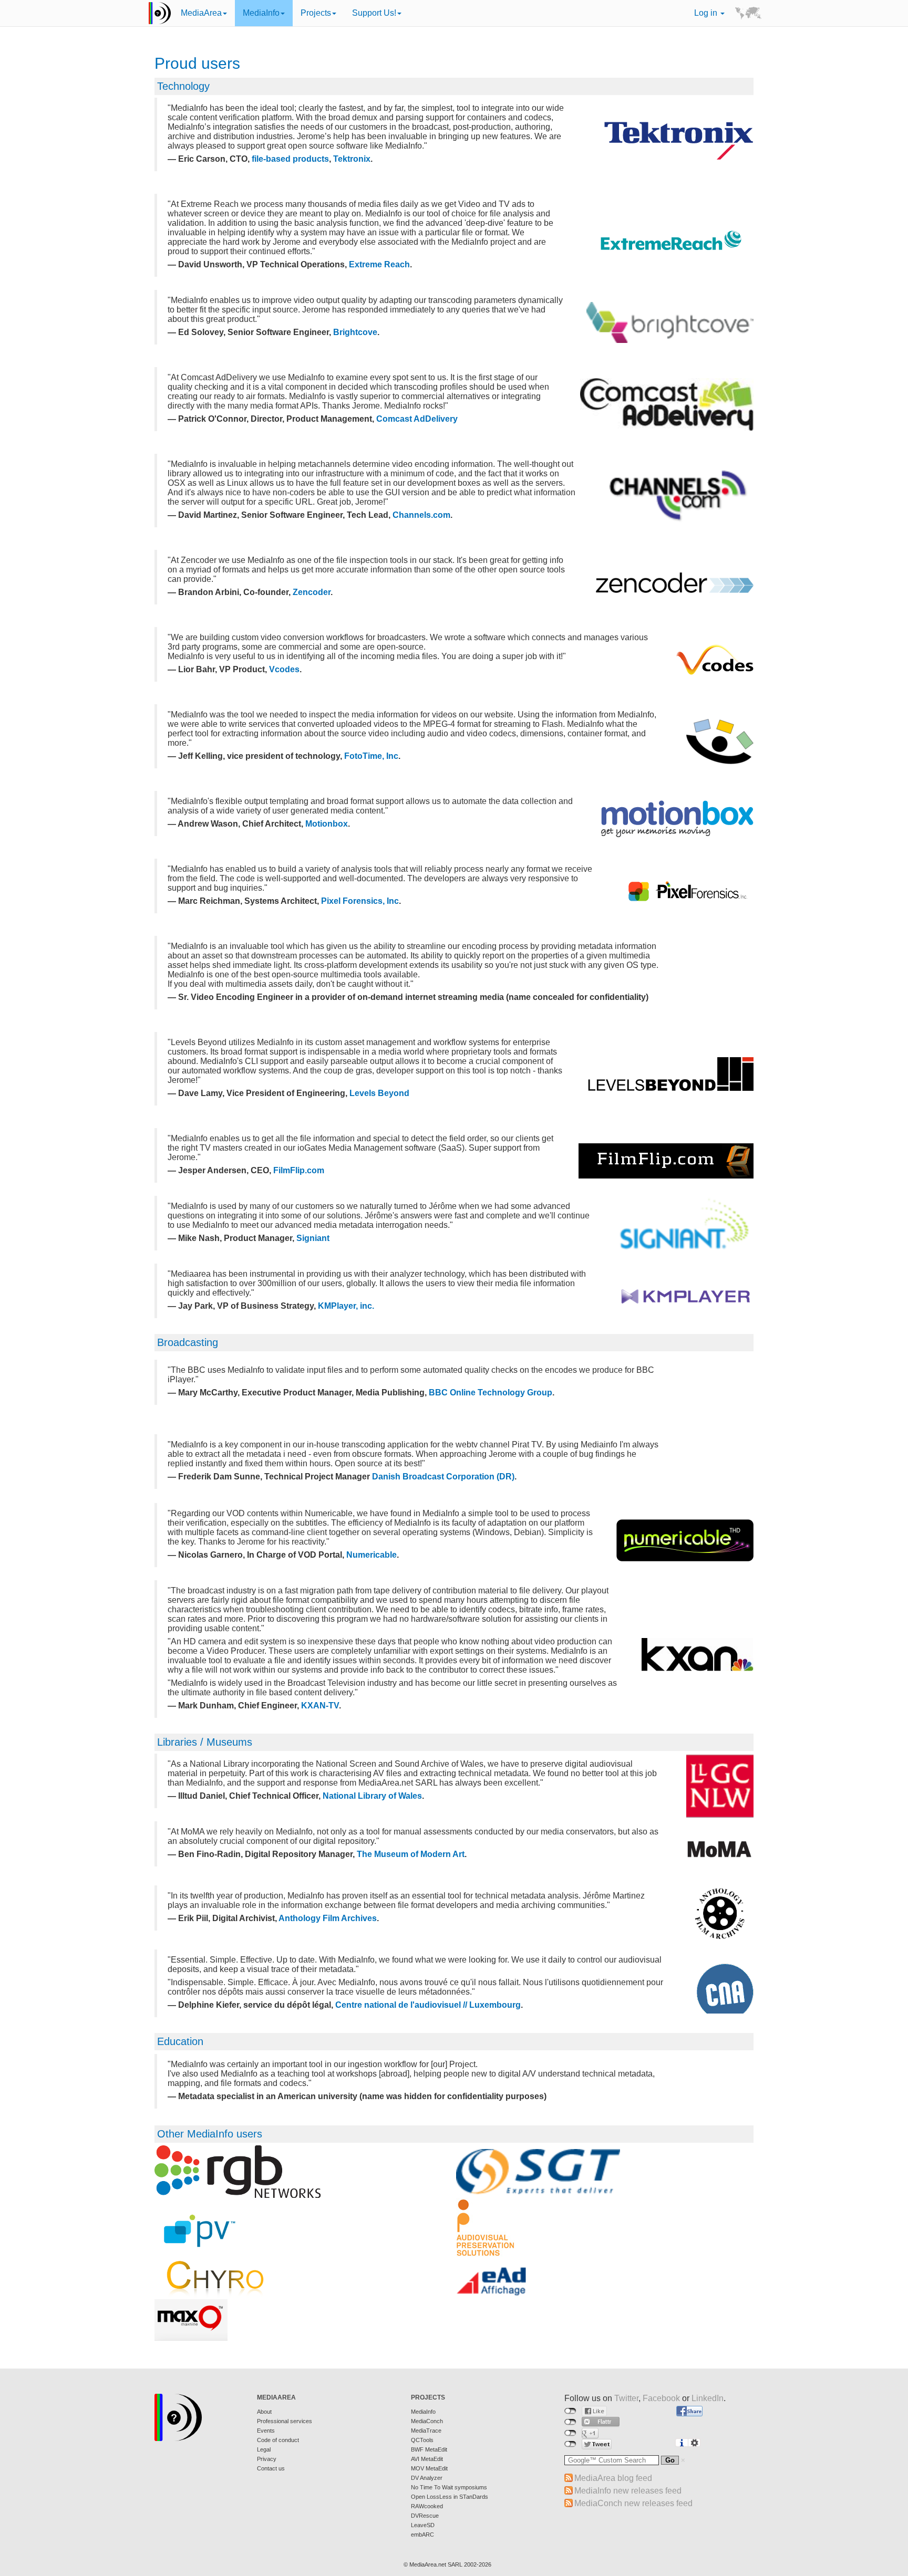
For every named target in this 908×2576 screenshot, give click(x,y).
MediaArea (201, 13)
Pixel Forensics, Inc (360, 901)
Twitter (626, 2398)
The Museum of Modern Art (411, 1854)
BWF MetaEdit (429, 2449)
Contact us (271, 2468)
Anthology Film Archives (328, 1918)
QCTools (422, 2440)
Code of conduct (278, 2440)
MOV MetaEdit (429, 2468)
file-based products (290, 159)
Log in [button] (707, 13)
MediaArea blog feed (613, 2478)
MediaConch (427, 2421)
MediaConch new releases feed (633, 2503)
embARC (422, 2535)
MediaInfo (261, 13)
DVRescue (425, 2516)
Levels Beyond (379, 1093)
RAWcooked (427, 2506)
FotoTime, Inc (371, 756)
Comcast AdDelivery (417, 419)
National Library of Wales (372, 1796)
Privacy (267, 2459)
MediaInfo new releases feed (628, 2491)
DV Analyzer (427, 2478)
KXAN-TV (320, 1706)
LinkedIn (708, 2398)
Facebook (661, 2398)
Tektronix (352, 159)
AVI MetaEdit (427, 2459)
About (264, 2412)
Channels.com (421, 515)
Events (266, 2431)
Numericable (372, 1555)
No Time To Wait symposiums (449, 2487)
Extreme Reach (379, 264)
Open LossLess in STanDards (450, 2497)
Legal (264, 2449)
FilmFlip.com (299, 1170)
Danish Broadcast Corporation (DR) (443, 1477)
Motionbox (327, 824)
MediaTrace (426, 2431)
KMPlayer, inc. (346, 1306)
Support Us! (374, 13)
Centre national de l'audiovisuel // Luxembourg (428, 2005)
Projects (316, 13)
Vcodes (284, 669)
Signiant (313, 1238)
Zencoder (312, 592)
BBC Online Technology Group (491, 1393)
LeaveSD (423, 2525)
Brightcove (355, 332)
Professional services (285, 2421)
